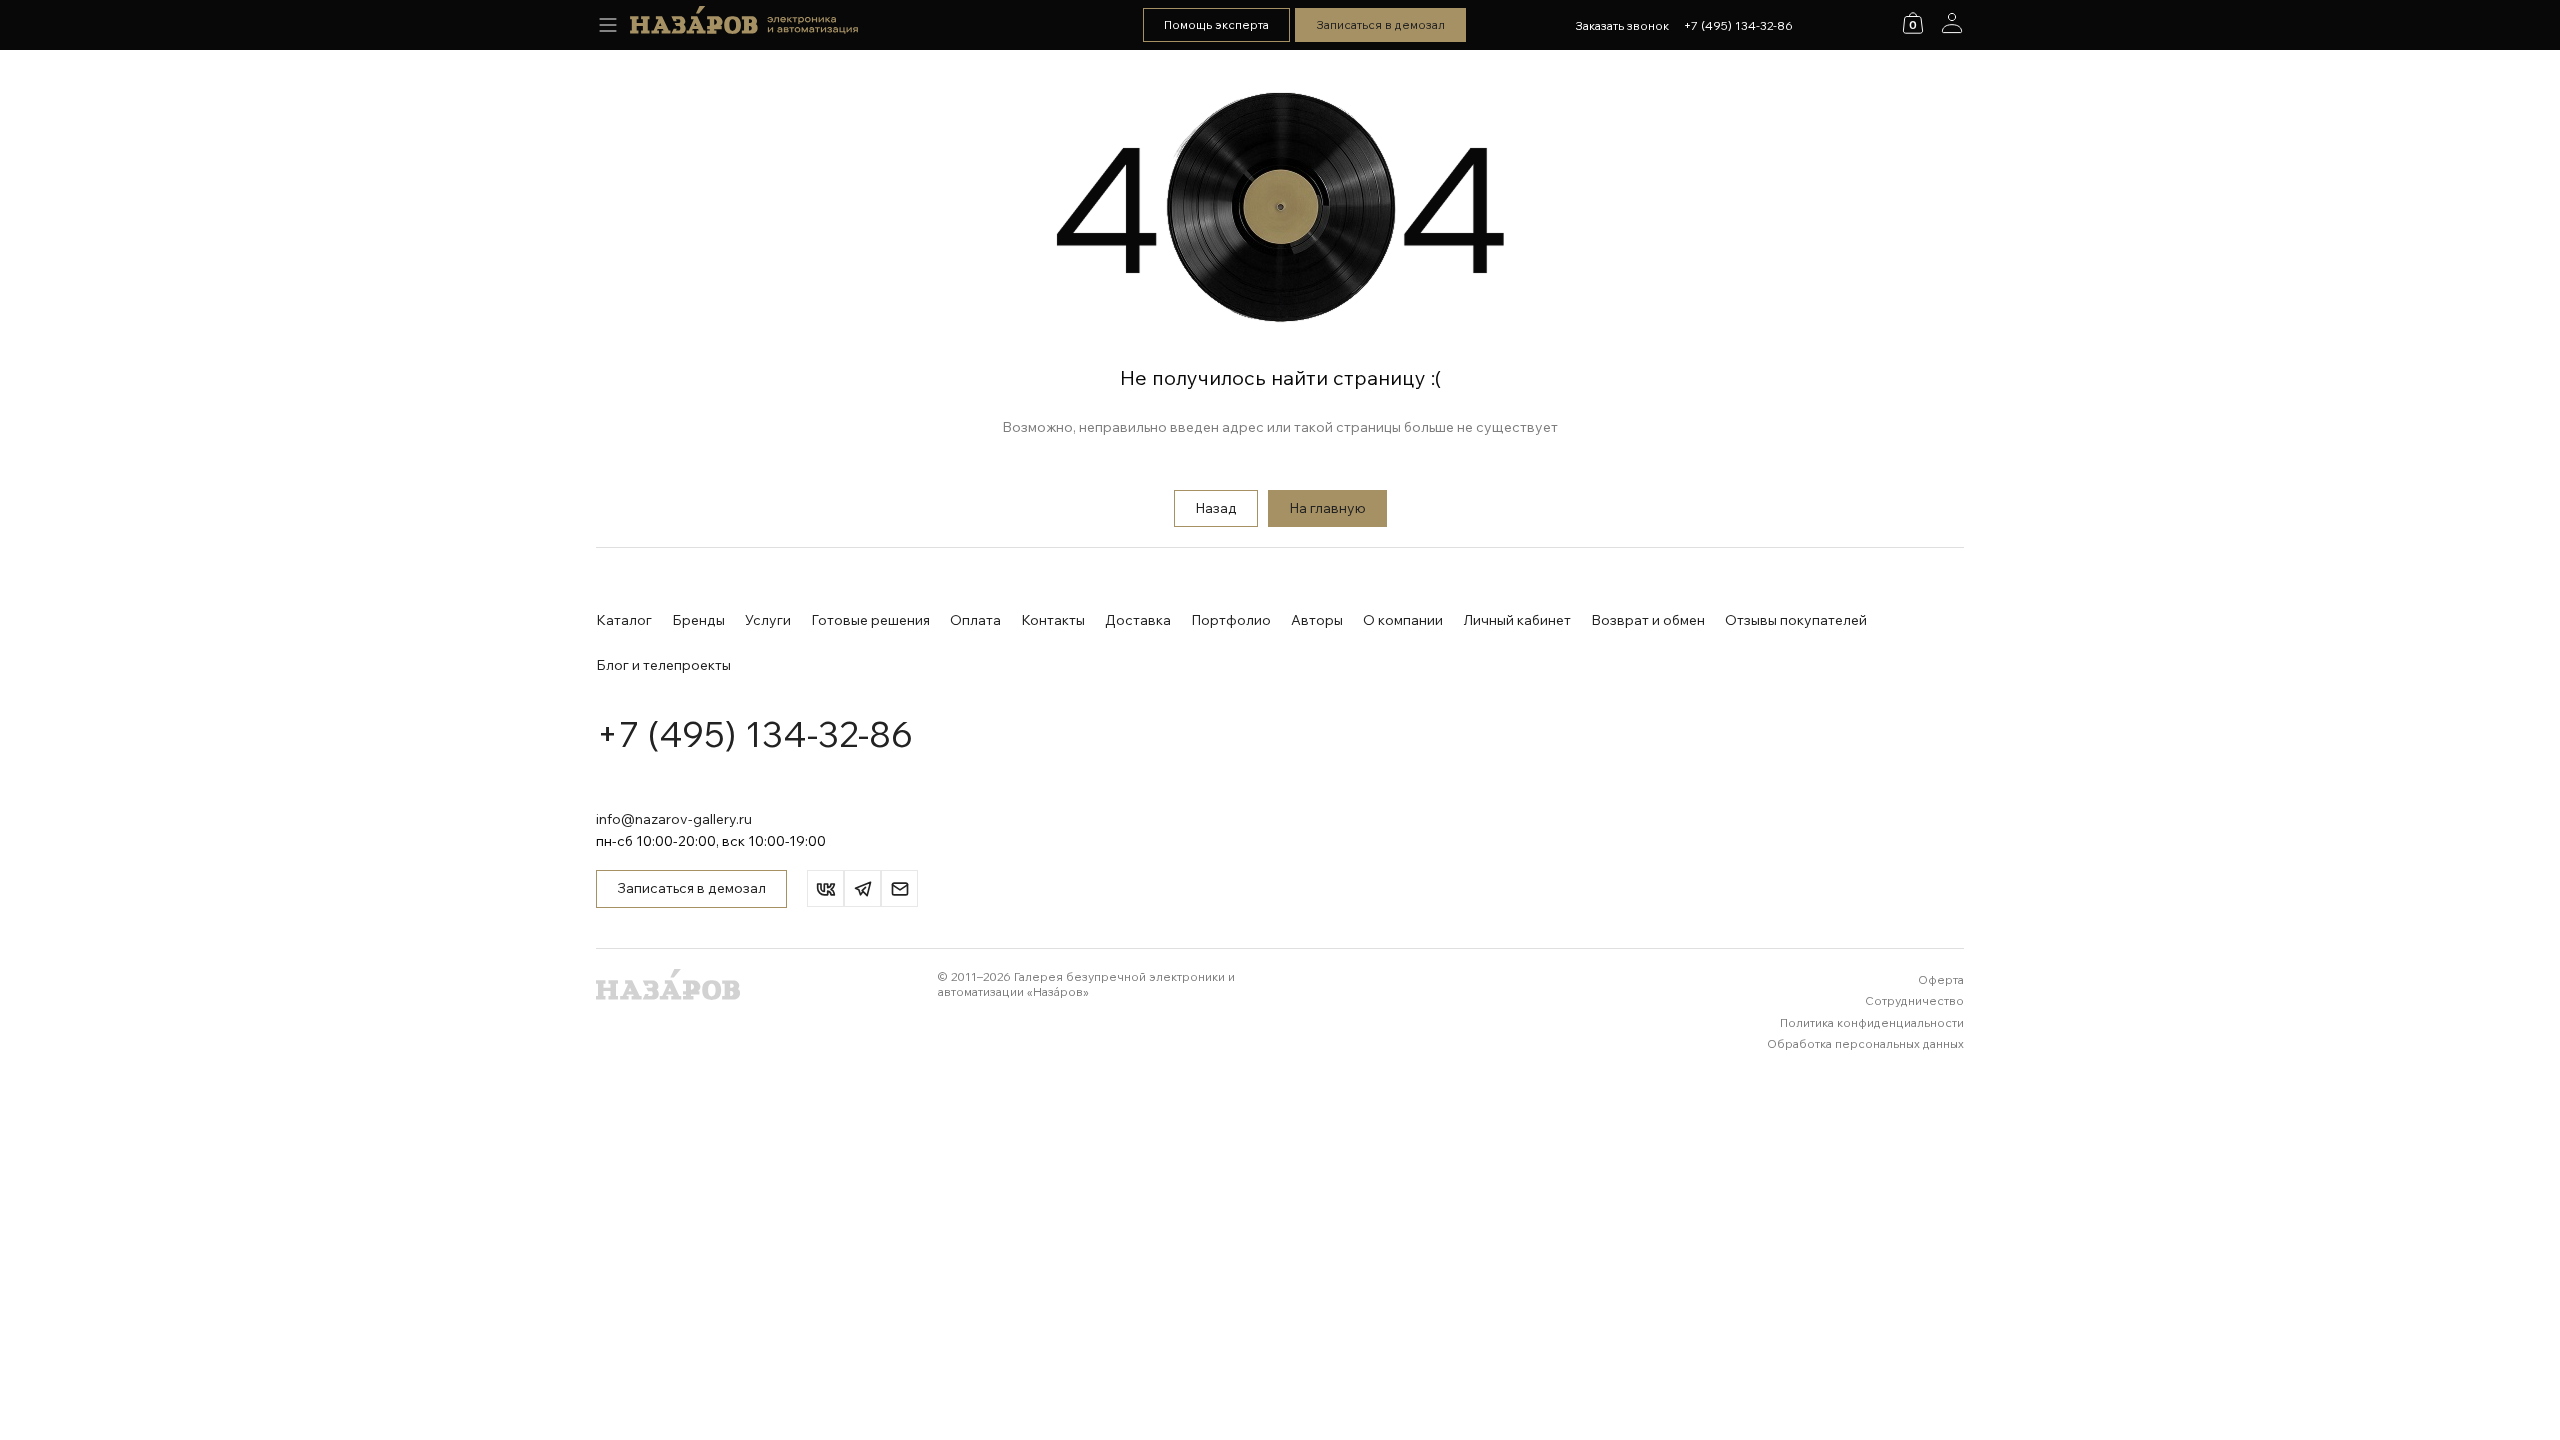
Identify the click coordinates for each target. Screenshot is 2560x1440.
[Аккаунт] (1952, 23)
